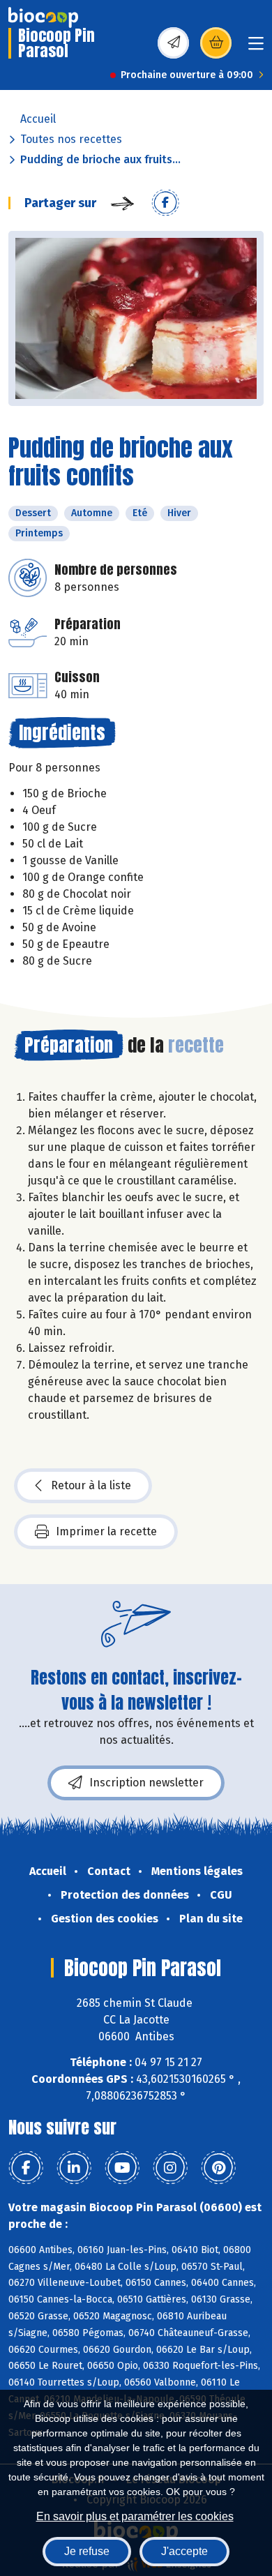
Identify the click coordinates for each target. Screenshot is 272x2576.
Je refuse (87, 2551)
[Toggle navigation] (256, 48)
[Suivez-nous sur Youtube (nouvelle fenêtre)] (122, 2168)
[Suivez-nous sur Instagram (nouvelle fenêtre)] (170, 2168)
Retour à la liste (91, 1485)
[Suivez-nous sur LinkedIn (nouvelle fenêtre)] (74, 2168)
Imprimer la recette (106, 1531)
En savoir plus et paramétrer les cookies (135, 2516)
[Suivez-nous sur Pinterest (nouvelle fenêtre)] (218, 2168)
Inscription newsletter (146, 1783)
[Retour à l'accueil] (43, 17)
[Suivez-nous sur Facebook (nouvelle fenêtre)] (26, 2168)
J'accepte (184, 2551)
